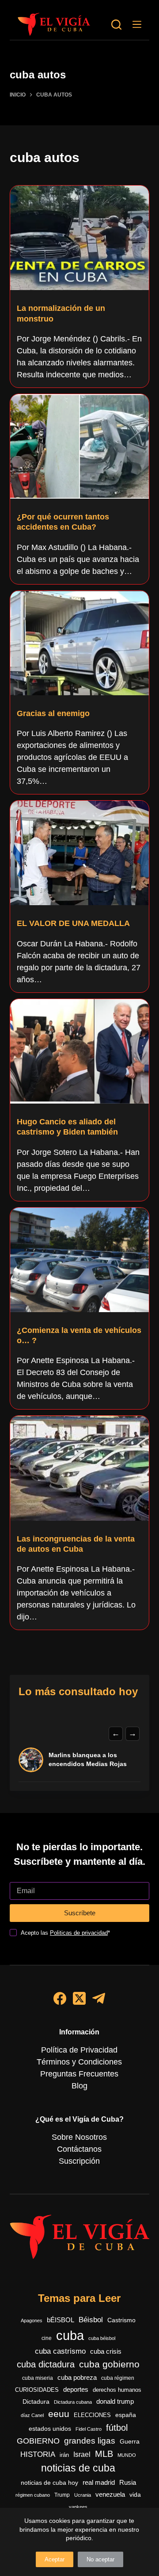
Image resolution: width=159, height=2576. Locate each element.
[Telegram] (99, 1998)
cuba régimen (118, 2378)
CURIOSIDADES (37, 2390)
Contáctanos (79, 2149)
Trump (62, 2495)
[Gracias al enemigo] (80, 643)
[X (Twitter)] (79, 1998)
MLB (104, 2454)
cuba (70, 2335)
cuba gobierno (109, 2364)
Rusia (128, 2483)
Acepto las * (65, 1933)
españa (126, 2415)
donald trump (115, 2401)
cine (47, 2338)
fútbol (117, 2428)
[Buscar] (116, 25)
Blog (79, 2086)
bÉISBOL (61, 2320)
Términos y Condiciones (79, 2062)
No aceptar (100, 2559)
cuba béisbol (102, 2338)
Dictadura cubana (73, 2402)
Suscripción (79, 2161)
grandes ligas (90, 2441)
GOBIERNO (38, 2441)
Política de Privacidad (79, 2050)
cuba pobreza (77, 2377)
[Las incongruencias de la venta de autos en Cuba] (80, 1468)
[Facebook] (60, 1998)
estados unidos (50, 2429)
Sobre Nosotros (79, 2137)
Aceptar (55, 2559)
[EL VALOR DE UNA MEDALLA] (80, 853)
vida (135, 2495)
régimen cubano (33, 2495)
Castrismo (121, 2320)
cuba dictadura (46, 2364)
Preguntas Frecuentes (79, 2074)
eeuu (59, 2414)
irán (64, 2455)
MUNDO (127, 2455)
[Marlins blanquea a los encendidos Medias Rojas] (31, 1760)
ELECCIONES (92, 2415)
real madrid (99, 2483)
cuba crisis (106, 2351)
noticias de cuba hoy (49, 2483)
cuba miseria (38, 2378)
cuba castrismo (60, 2351)
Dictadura (36, 2402)
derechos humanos (117, 2390)
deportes (76, 2390)
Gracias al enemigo (53, 713)
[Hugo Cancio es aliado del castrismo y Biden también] (80, 1051)
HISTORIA (38, 2454)
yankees (78, 2507)
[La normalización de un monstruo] (80, 238)
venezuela (110, 2494)
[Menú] (137, 24)
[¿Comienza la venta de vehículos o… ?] (80, 1260)
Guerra (130, 2442)
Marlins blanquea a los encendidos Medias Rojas (88, 1759)
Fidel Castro (89, 2429)
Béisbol (91, 2320)
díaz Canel (32, 2415)
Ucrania (83, 2495)
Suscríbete (80, 1913)
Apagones (32, 2320)
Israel (82, 2454)
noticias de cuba (78, 2468)
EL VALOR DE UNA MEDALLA (73, 923)
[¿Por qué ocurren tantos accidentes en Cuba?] (80, 446)
